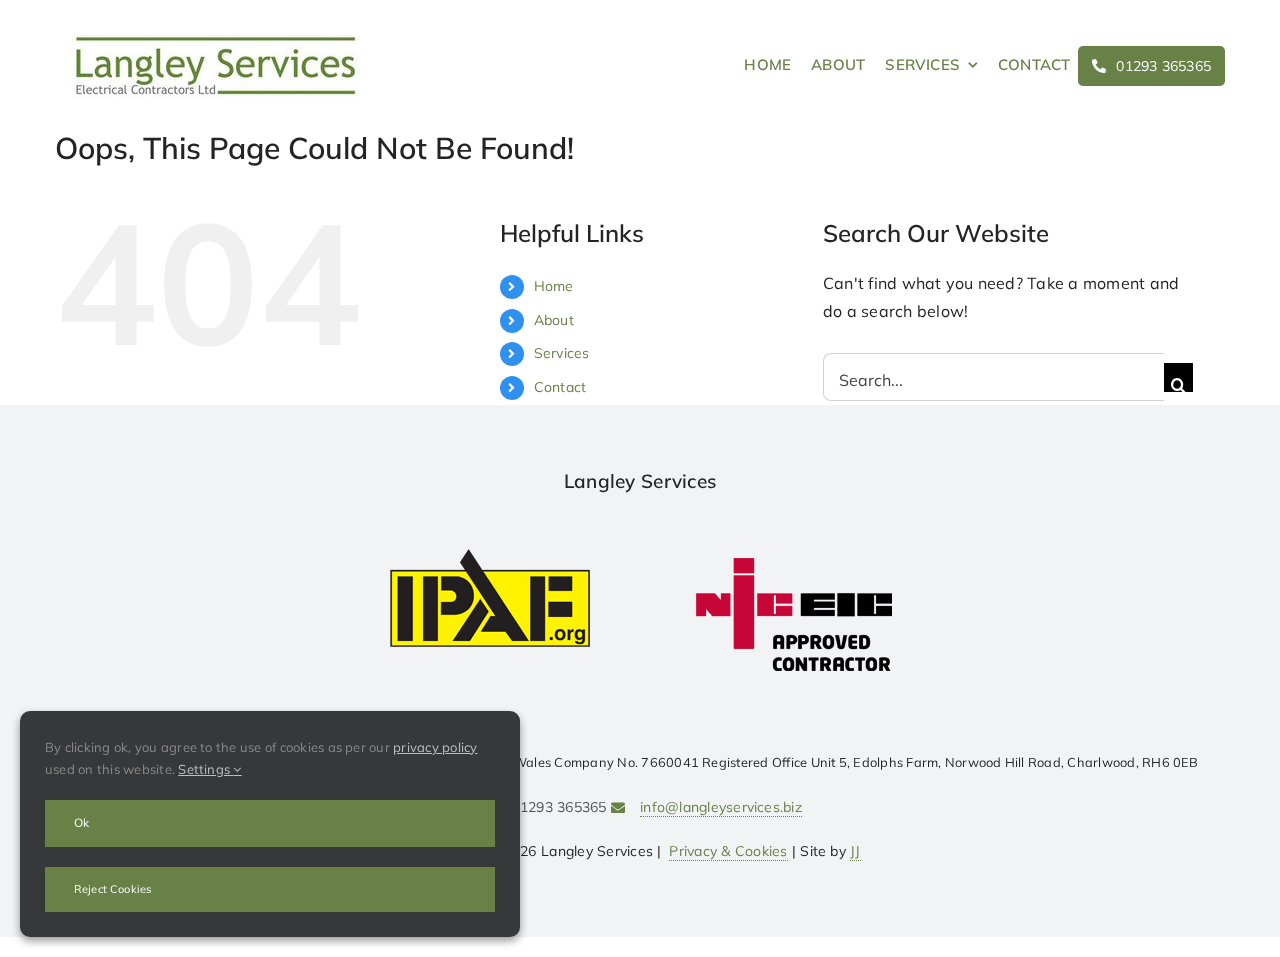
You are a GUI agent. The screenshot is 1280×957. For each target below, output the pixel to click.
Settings (205, 769)
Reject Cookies (112, 889)
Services (562, 353)
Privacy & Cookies (728, 851)
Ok (81, 822)
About (554, 320)
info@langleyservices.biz (721, 807)
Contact (560, 387)
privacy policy (435, 747)
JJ (855, 851)
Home (554, 286)
